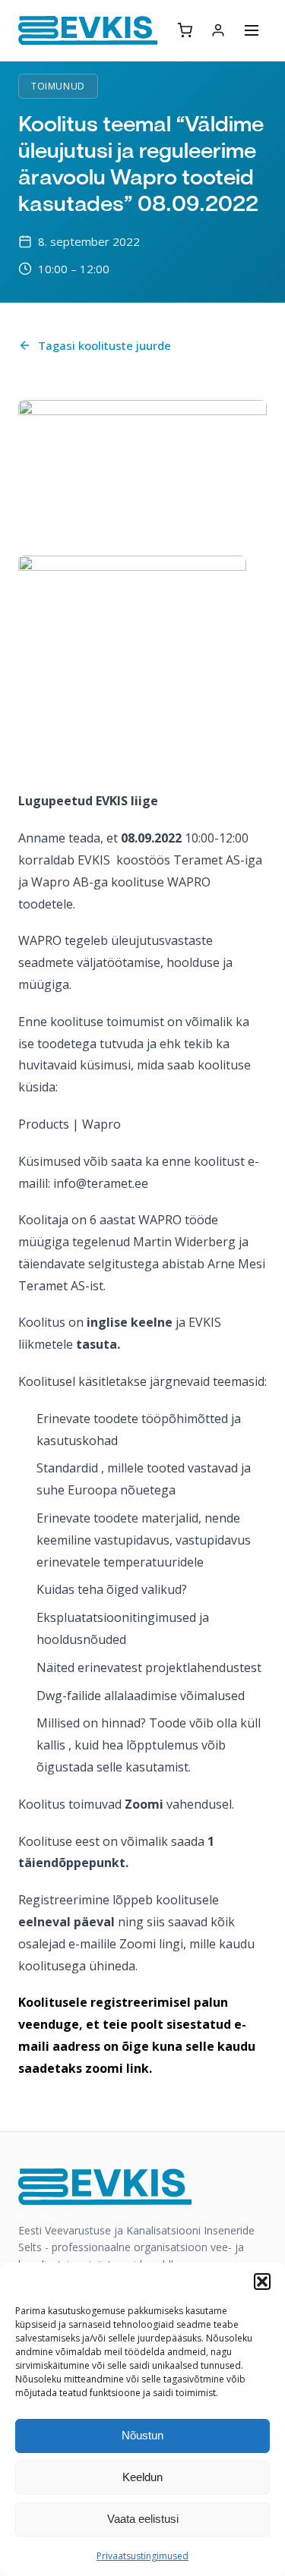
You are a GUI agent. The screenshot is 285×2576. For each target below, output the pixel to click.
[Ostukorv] (185, 30)
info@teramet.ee (101, 1183)
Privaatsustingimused (142, 2556)
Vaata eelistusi (143, 2519)
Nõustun (142, 2435)
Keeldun (142, 2477)
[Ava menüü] (252, 30)
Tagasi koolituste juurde (104, 345)
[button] (262, 2282)
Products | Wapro (70, 1124)
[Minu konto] (218, 30)
